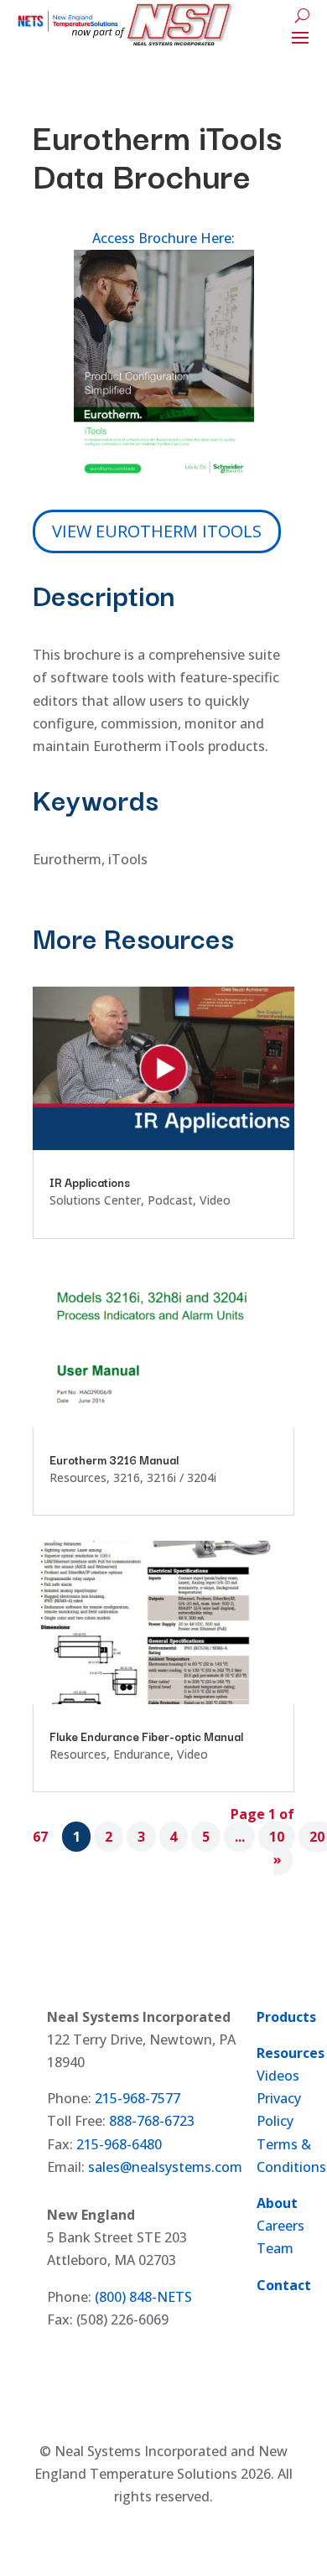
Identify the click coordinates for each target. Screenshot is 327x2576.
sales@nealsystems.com (165, 2167)
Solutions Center (95, 1200)
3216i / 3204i (182, 1477)
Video (215, 1200)
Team (275, 2248)
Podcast (170, 1200)
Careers (280, 2226)
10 (277, 1837)
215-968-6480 (119, 2144)
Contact (284, 2285)
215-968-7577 (138, 2098)
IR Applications (90, 1182)
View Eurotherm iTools (157, 531)
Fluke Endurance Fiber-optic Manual (146, 1736)
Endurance (142, 1754)
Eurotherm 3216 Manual (114, 1459)
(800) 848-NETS (143, 2297)
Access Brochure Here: (163, 238)
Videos (278, 2076)
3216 (127, 1477)
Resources (78, 1477)
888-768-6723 (152, 2121)
